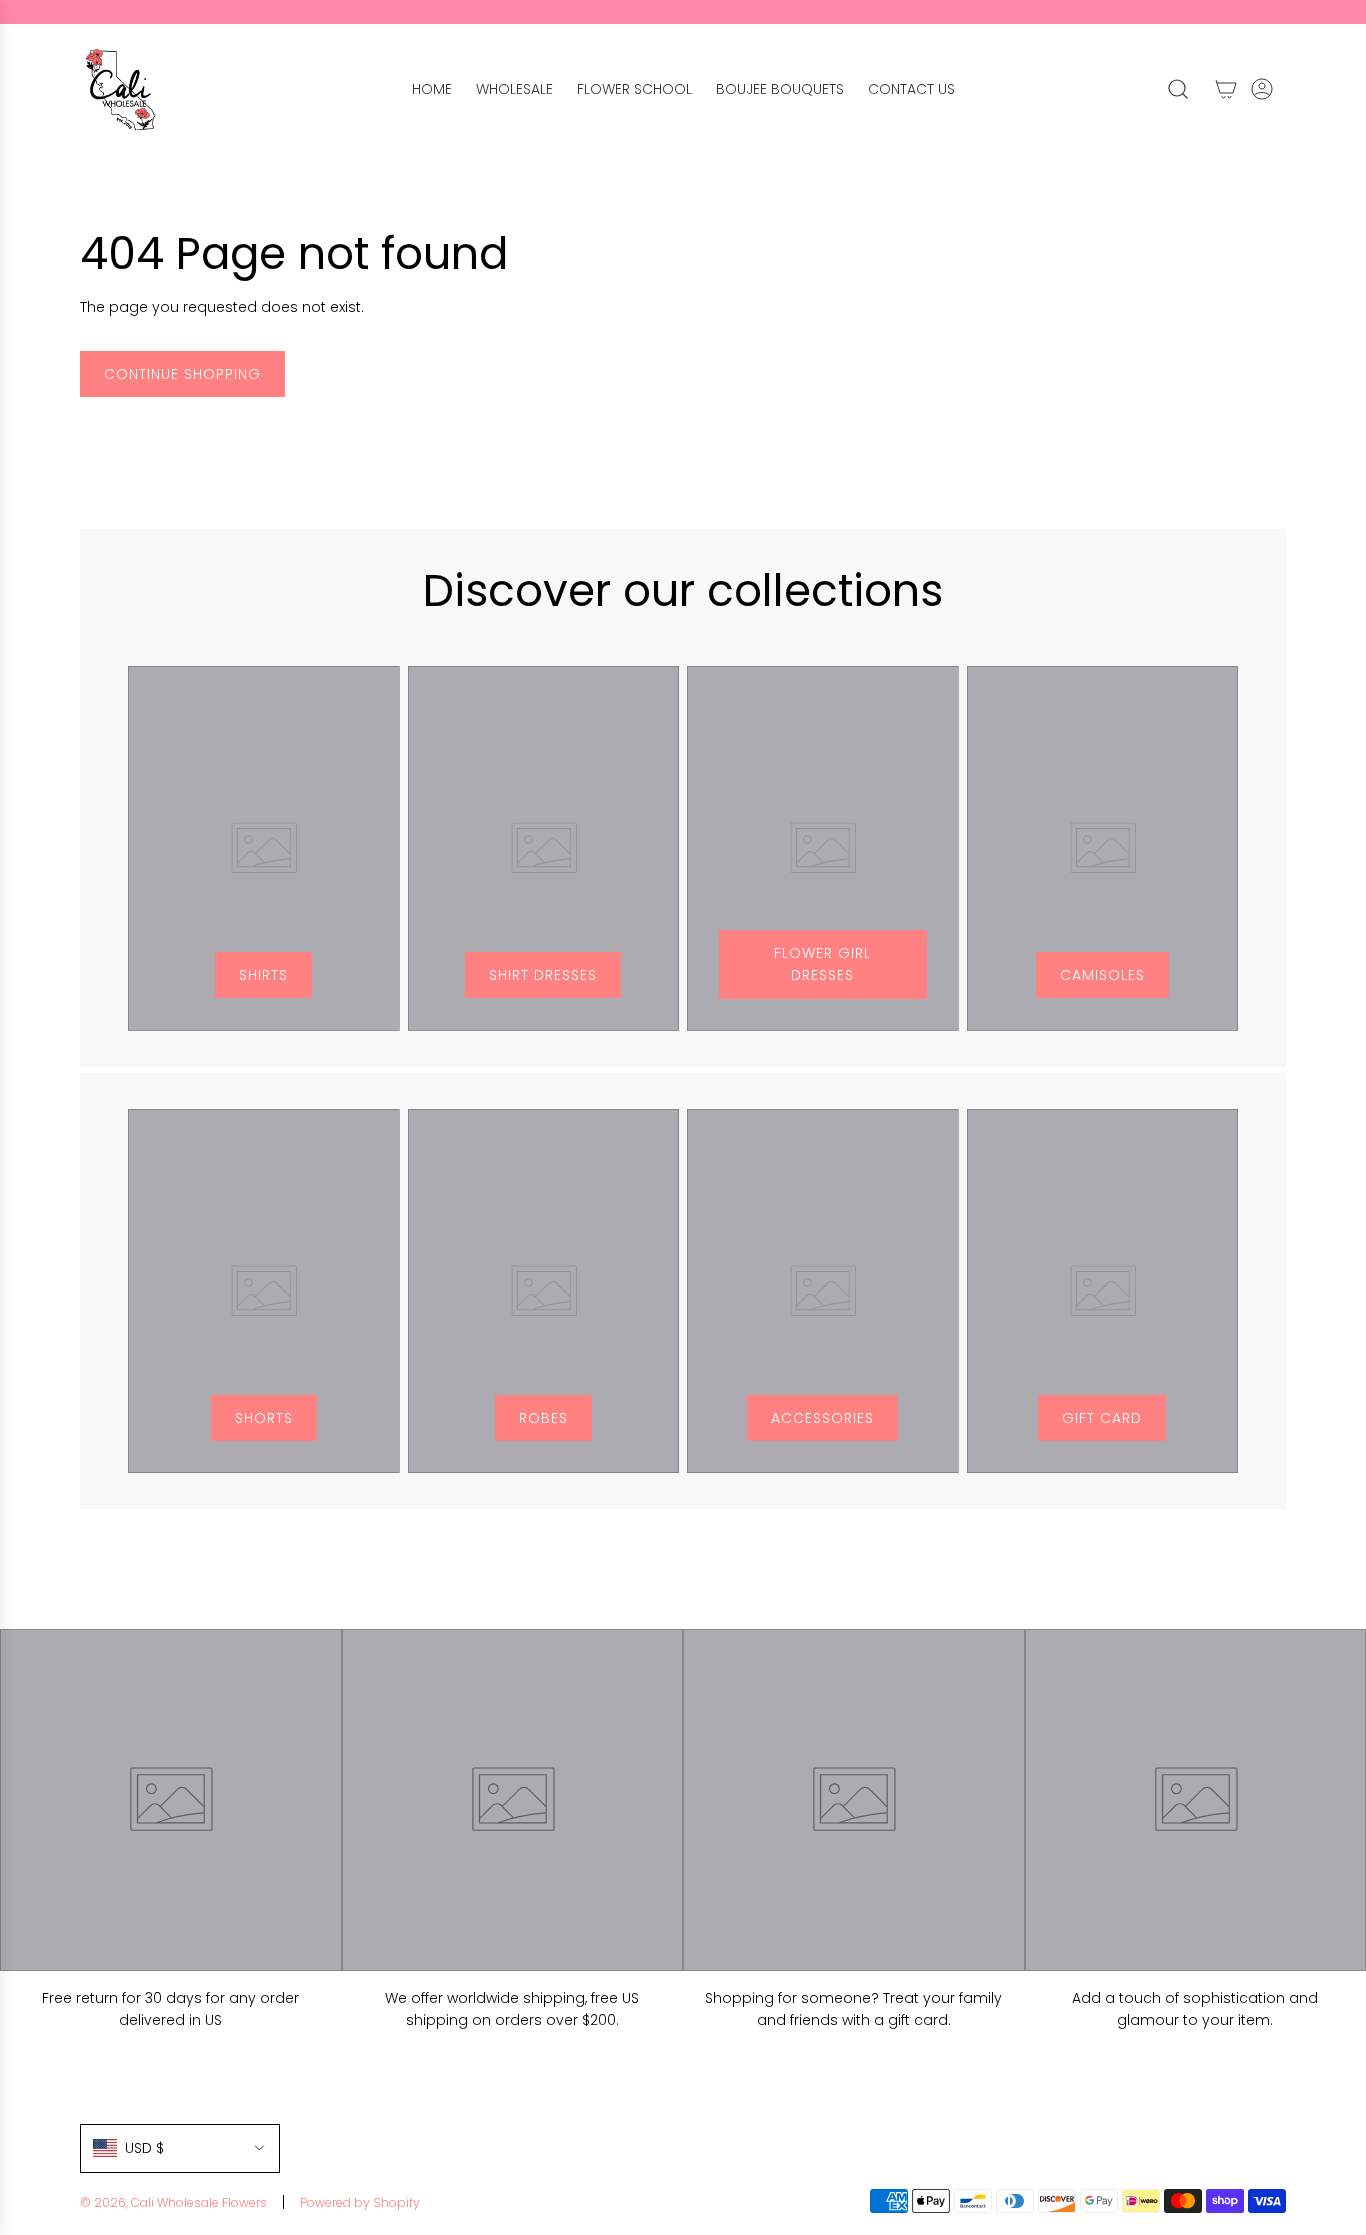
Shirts (263, 975)
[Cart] (1226, 89)
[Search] (1178, 89)
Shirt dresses (543, 975)
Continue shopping (182, 374)
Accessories (822, 1418)
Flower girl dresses (822, 964)
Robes (543, 1418)
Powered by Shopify (360, 2202)
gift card (1102, 1418)
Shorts (264, 1418)
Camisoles (1102, 975)
